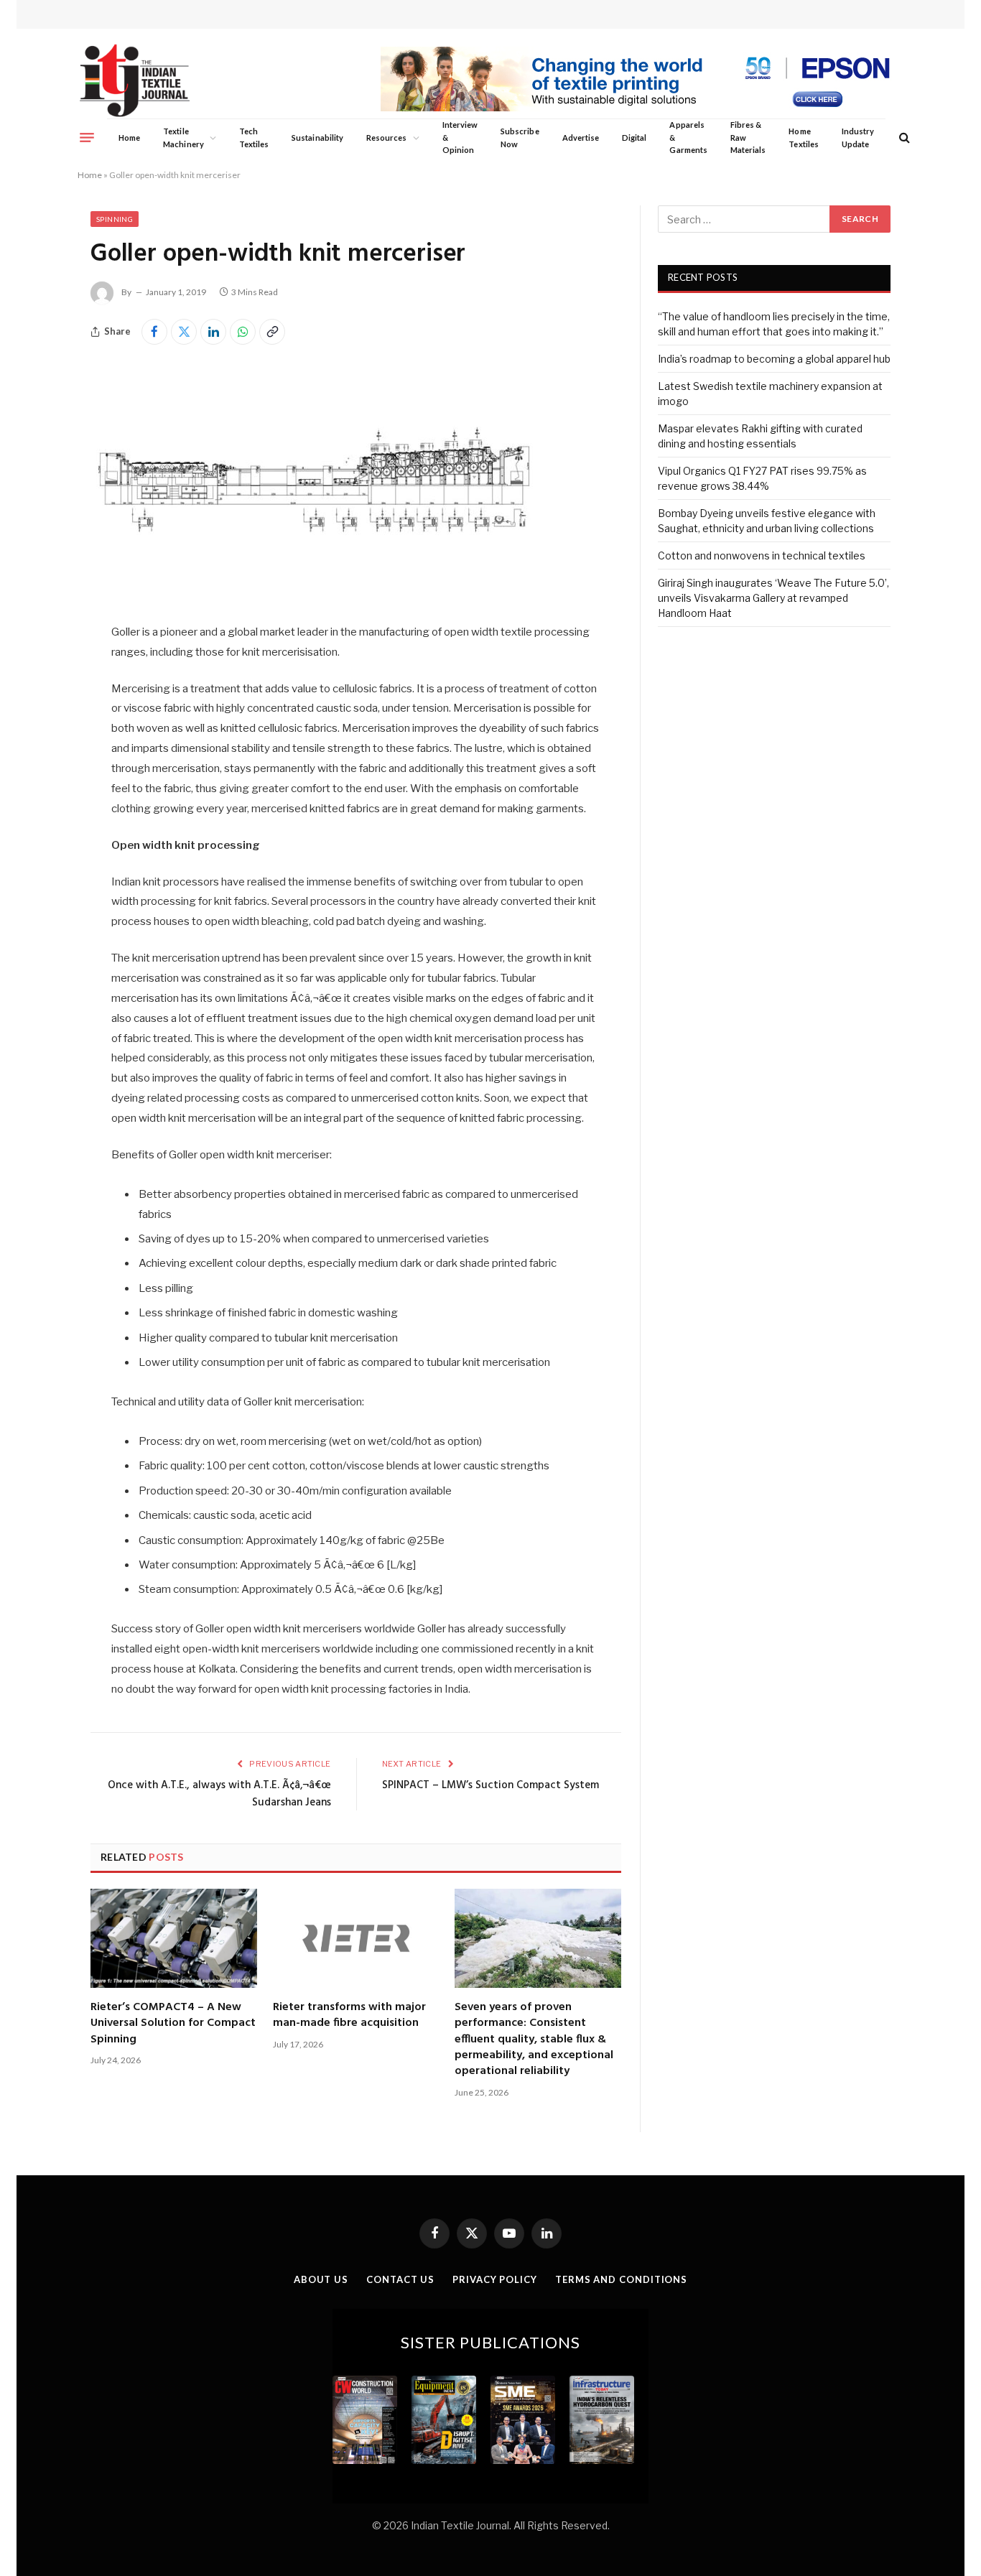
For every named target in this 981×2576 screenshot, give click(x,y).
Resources (387, 138)
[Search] (903, 138)
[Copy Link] (272, 332)
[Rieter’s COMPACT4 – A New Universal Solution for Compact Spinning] (174, 1938)
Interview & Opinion (460, 137)
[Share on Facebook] (154, 332)
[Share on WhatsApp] (243, 332)
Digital (634, 138)
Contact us (400, 2279)
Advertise (581, 138)
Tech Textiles (254, 138)
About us (321, 2279)
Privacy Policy (495, 2279)
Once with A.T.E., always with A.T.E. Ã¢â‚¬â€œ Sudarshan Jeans (219, 1794)
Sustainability (317, 138)
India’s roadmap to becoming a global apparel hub (774, 359)
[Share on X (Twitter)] (184, 332)
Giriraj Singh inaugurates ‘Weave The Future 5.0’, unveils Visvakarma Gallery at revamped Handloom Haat (773, 598)
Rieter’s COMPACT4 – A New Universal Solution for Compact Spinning (173, 2023)
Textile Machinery (183, 138)
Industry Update (858, 138)
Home (129, 138)
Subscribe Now (520, 138)
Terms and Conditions (621, 2279)
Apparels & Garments (688, 137)
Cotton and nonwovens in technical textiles (762, 555)
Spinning (115, 219)
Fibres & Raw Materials (748, 137)
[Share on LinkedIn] (213, 332)
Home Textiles (803, 138)
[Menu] (87, 137)
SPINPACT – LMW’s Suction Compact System (490, 1785)
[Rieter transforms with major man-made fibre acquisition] (356, 1938)
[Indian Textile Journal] (135, 81)
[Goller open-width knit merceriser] (312, 592)
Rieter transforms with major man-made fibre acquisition (349, 2015)
